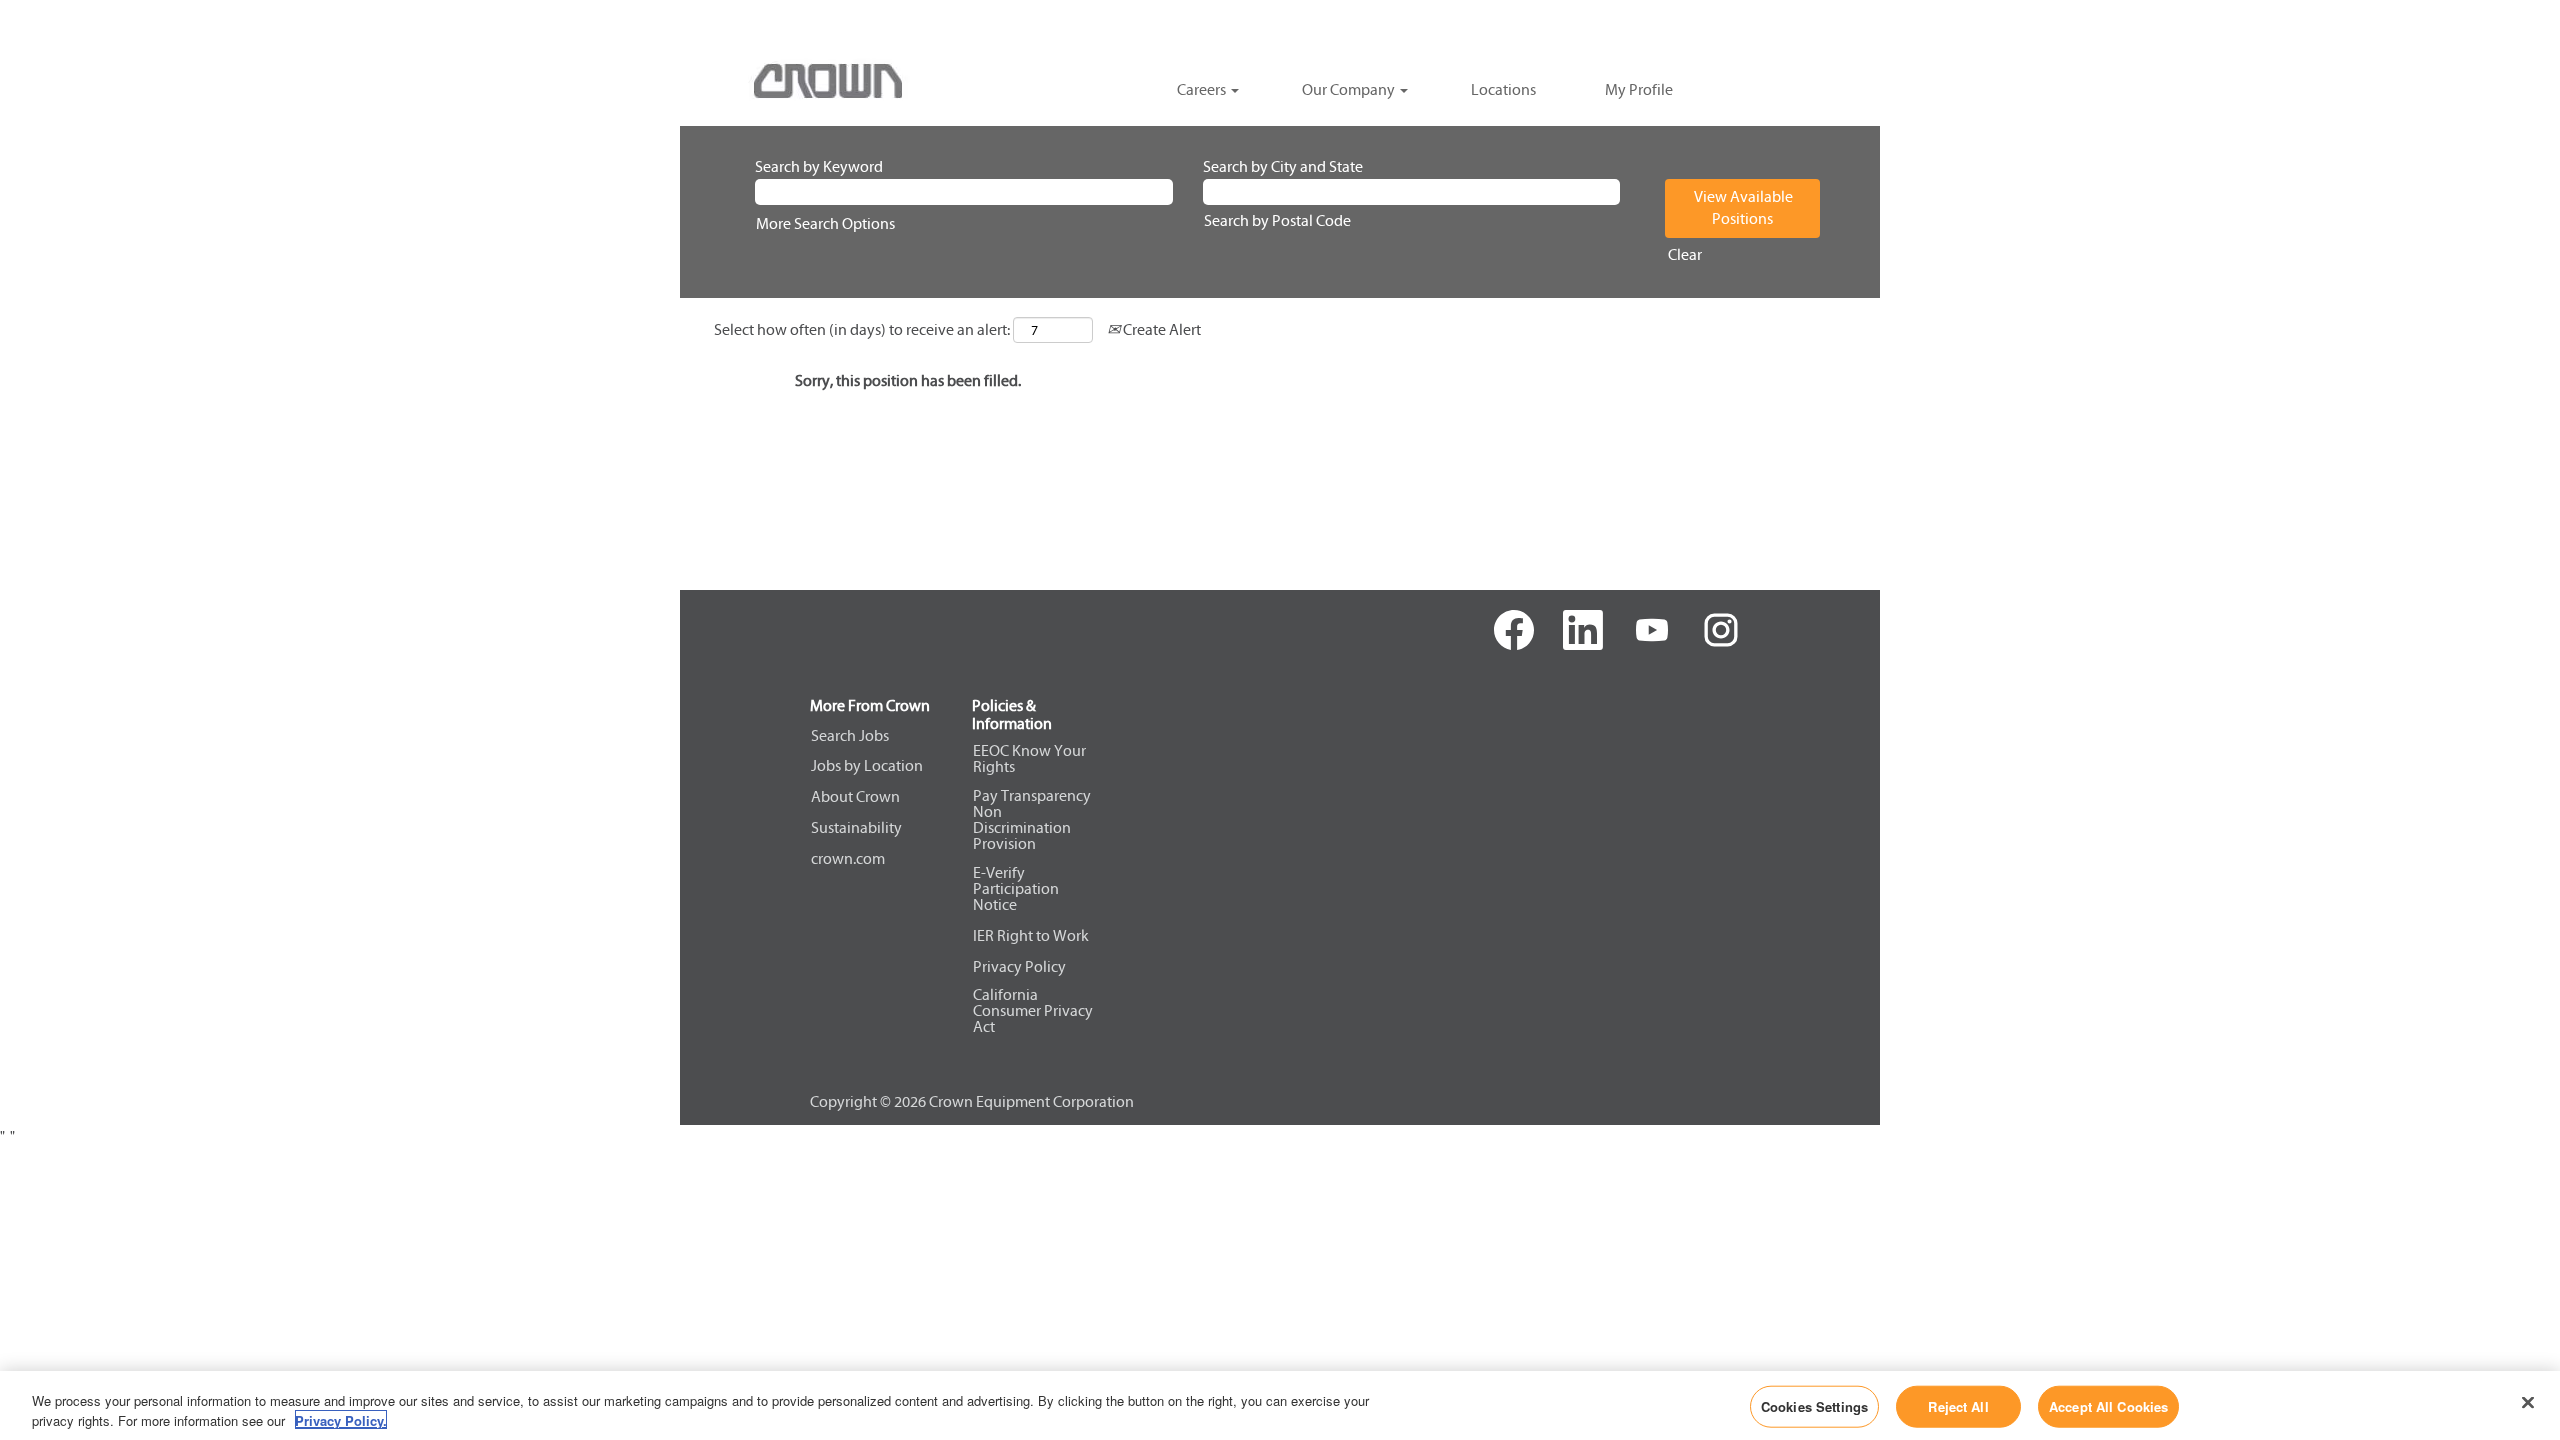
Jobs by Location (867, 766)
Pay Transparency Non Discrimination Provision (1032, 820)
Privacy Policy (1019, 967)
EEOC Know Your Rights (1029, 759)
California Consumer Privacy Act (1033, 1011)
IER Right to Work (1031, 936)
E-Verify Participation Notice (1016, 889)
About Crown (855, 797)
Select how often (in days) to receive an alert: (862, 329)
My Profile (1639, 89)
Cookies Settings (1814, 1406)
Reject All (1958, 1406)
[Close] (2528, 1403)
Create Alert (1160, 329)
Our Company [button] (1350, 89)
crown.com (848, 859)
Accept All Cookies (2108, 1406)
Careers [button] (1203, 89)
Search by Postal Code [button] (1277, 220)
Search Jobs (850, 736)
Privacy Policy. (341, 1419)
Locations (1503, 89)
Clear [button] (1685, 254)
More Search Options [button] (825, 223)
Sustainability (856, 828)
